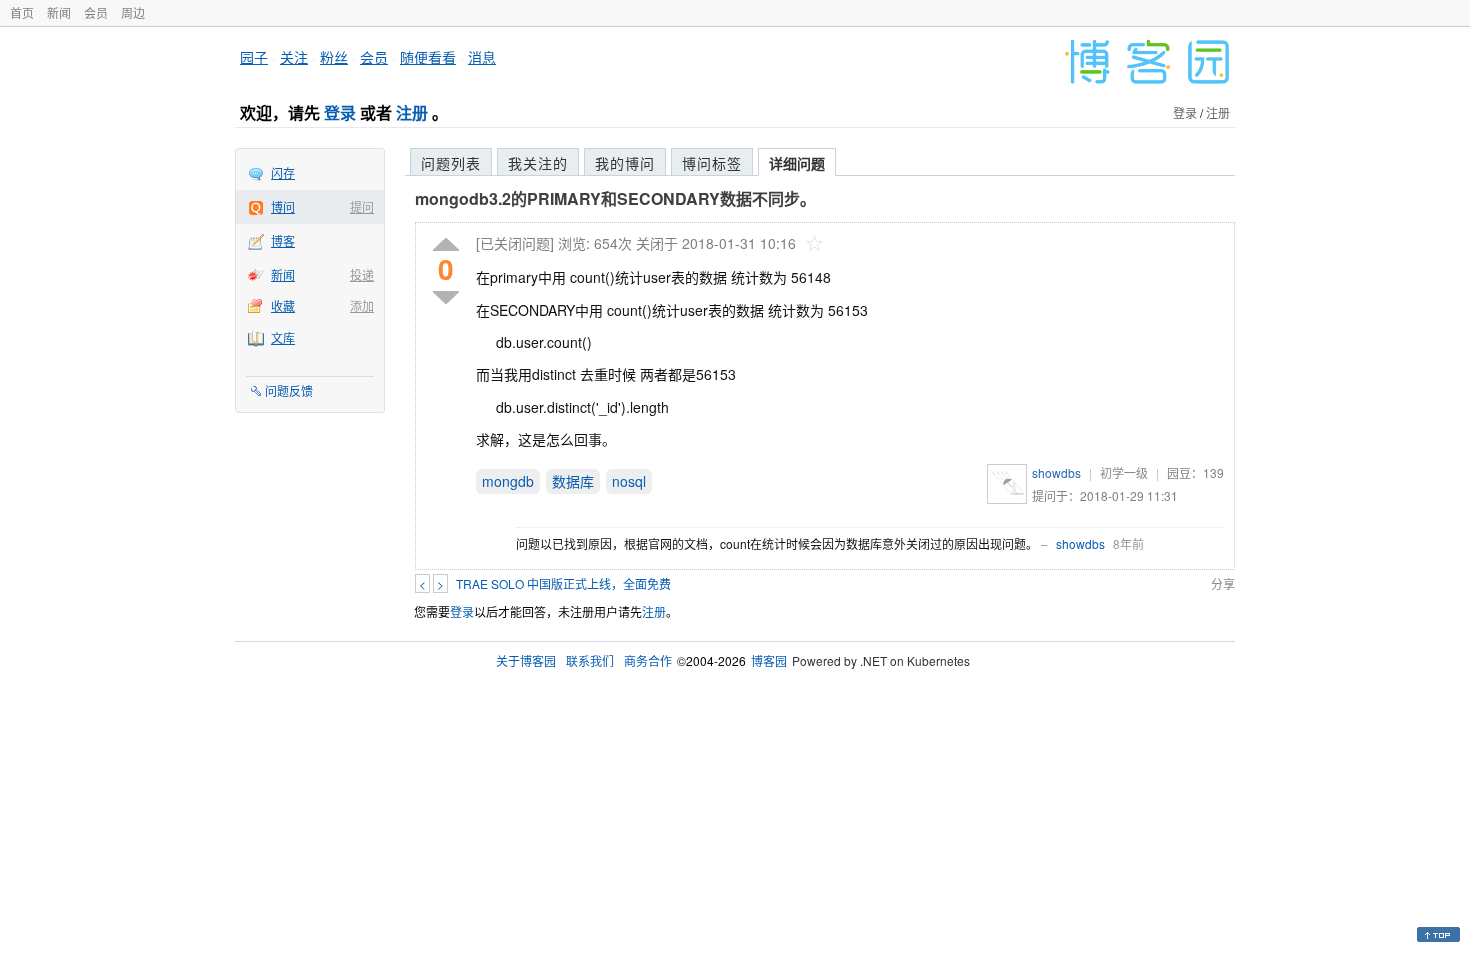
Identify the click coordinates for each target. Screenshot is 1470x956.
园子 (254, 57)
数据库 (573, 481)
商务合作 (648, 660)
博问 (283, 206)
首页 (22, 12)
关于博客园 (526, 660)
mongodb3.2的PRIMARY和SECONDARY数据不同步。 (615, 198)
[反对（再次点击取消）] (446, 297)
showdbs (1056, 472)
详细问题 (797, 163)
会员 (96, 12)
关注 (294, 57)
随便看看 (428, 57)
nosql (629, 481)
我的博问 (625, 163)
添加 (362, 305)
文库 (283, 337)
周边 (133, 12)
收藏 (283, 305)
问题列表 (451, 163)
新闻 (59, 12)
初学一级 (1124, 472)
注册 (412, 112)
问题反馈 (289, 390)
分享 (1223, 583)
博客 (283, 240)
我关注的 (538, 163)
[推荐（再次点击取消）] (446, 245)
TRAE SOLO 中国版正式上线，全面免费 (563, 583)
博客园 (769, 660)
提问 (362, 206)
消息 (482, 57)
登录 (340, 112)
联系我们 (590, 660)
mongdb (508, 481)
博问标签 (712, 163)
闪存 (283, 172)
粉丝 (334, 57)
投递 (362, 274)
